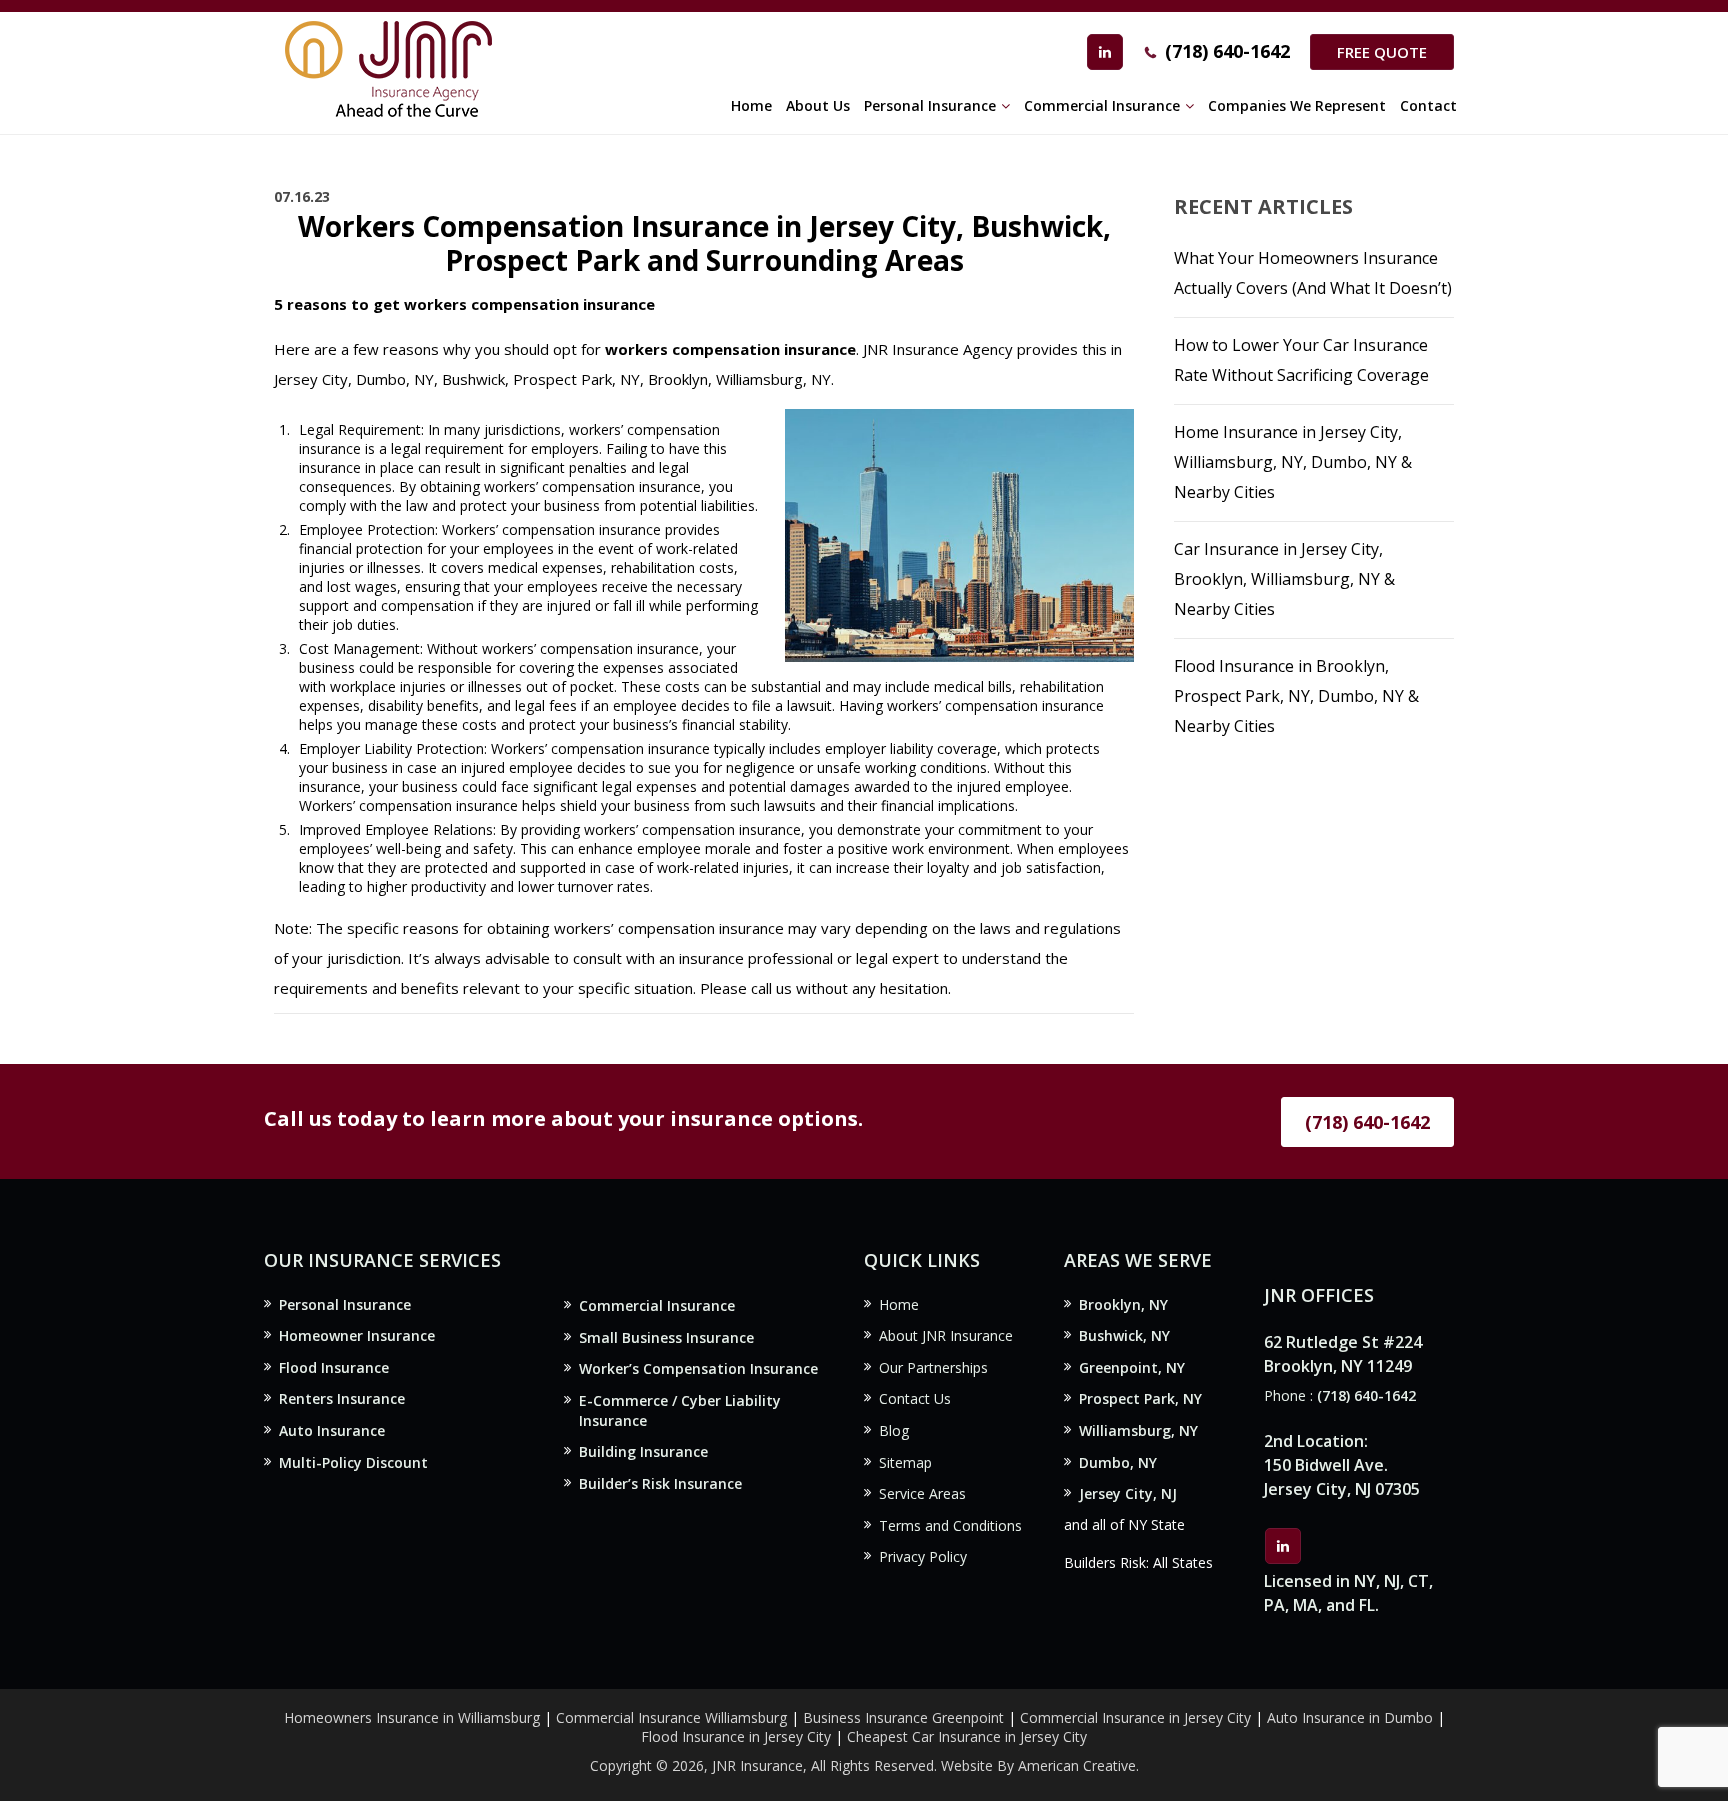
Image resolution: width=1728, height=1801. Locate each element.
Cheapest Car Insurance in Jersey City (967, 1736)
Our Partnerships (933, 1367)
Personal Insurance (345, 1304)
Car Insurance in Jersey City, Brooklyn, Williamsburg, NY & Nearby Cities (1284, 579)
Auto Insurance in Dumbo (1350, 1717)
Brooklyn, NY (1123, 1304)
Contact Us (915, 1398)
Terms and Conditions (950, 1525)
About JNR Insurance (946, 1335)
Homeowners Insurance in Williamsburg (412, 1717)
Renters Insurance (342, 1398)
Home (899, 1304)
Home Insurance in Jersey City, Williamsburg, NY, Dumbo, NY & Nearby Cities (1293, 462)
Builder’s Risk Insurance (660, 1483)
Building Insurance (643, 1451)
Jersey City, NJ (1128, 1493)
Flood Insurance (334, 1367)
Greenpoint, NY (1132, 1367)
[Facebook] (1105, 52)
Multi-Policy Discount (353, 1462)
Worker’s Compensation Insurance (698, 1368)
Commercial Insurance (657, 1305)
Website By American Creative (1038, 1765)
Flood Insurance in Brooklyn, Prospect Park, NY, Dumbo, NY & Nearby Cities (1296, 696)
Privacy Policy (923, 1556)
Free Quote (1382, 52)
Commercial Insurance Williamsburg (671, 1717)
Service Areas (922, 1493)
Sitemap (905, 1462)
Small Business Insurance (666, 1337)
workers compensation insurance (730, 349)
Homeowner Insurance (357, 1335)
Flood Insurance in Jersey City (736, 1736)
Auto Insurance (332, 1430)
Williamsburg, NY (1138, 1430)
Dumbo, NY (1118, 1462)
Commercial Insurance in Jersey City (1135, 1717)
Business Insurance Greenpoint (905, 1717)
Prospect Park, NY (1140, 1398)
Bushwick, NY (1124, 1335)
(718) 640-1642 (1227, 51)
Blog (894, 1430)
